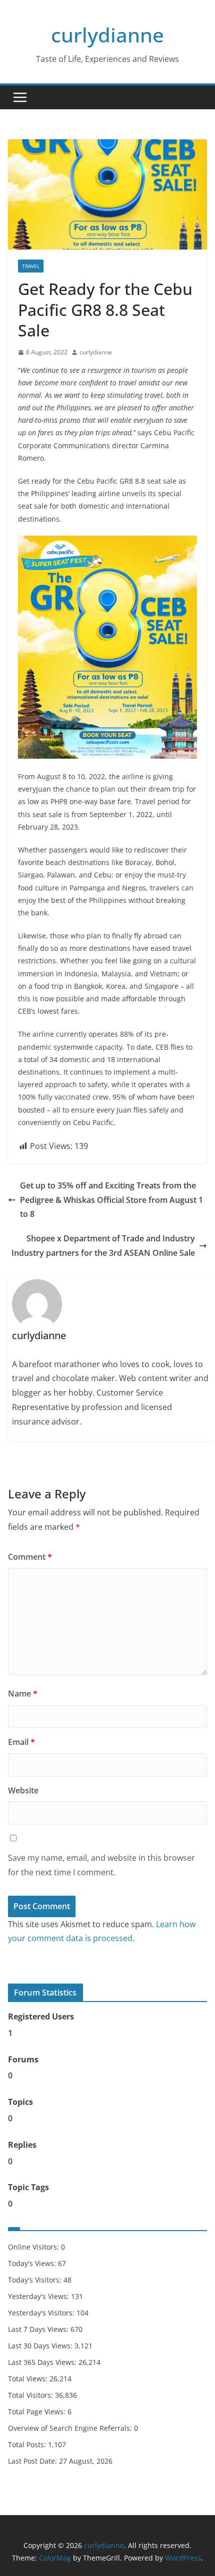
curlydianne (107, 35)
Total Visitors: (31, 2395)
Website (23, 1790)
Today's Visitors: (36, 2280)
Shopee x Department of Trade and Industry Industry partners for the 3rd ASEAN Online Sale (103, 1246)
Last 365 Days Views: (43, 2362)
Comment (30, 1557)
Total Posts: (28, 2444)
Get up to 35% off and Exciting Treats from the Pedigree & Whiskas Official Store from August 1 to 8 (111, 1200)
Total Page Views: (38, 2412)
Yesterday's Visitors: (42, 2313)
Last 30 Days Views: (41, 2346)
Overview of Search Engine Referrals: (71, 2428)
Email (21, 1742)
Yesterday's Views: (39, 2296)
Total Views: (29, 2379)
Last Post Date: (33, 2461)
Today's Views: (33, 2263)
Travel (31, 266)
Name (23, 1694)
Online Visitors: (34, 2247)
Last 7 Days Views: (39, 2329)
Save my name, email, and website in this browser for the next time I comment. (101, 1865)
